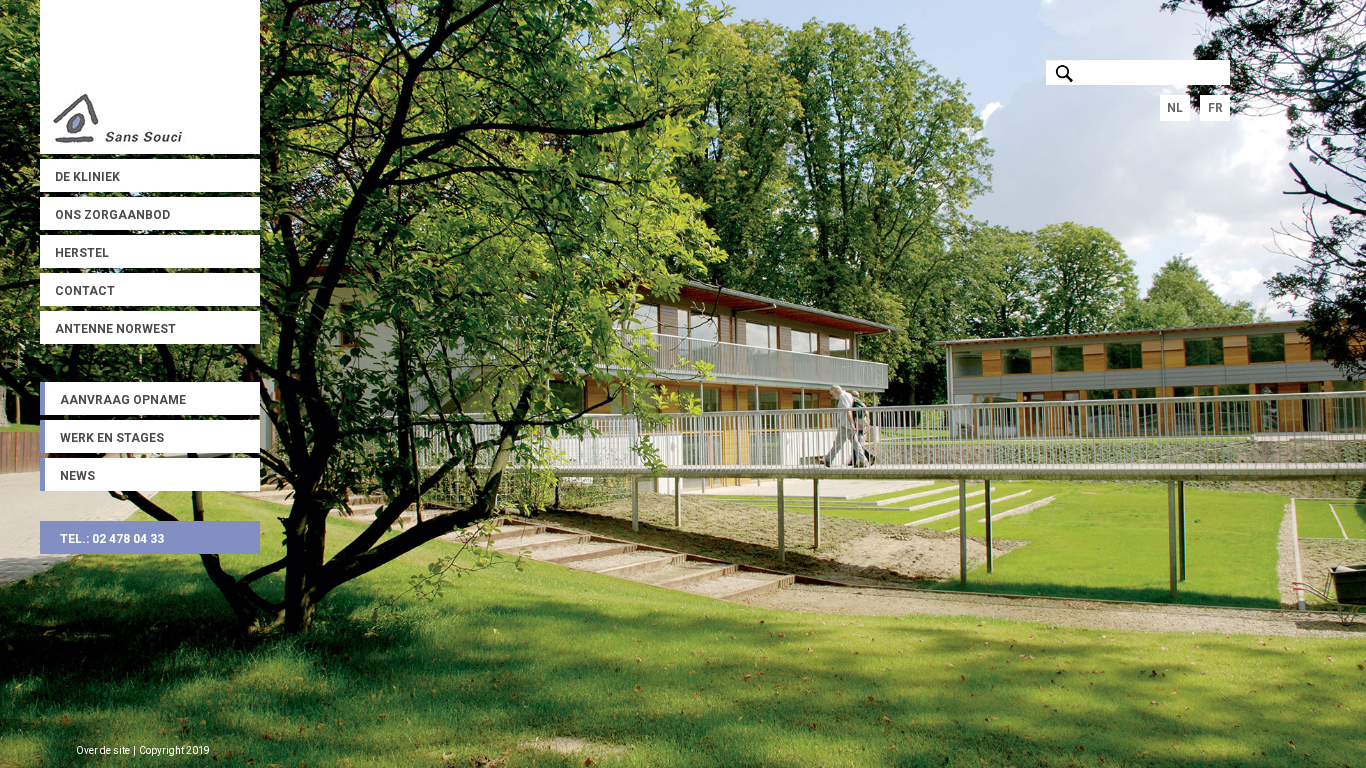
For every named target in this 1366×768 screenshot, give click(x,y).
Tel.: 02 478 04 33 (112, 539)
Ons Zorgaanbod (112, 215)
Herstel (82, 253)
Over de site (103, 750)
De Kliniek (87, 177)
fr (1215, 108)
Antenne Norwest (115, 329)
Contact (85, 291)
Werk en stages (112, 438)
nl (1175, 108)
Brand (150, 77)
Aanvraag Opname (123, 400)
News (77, 476)
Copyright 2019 (174, 750)
